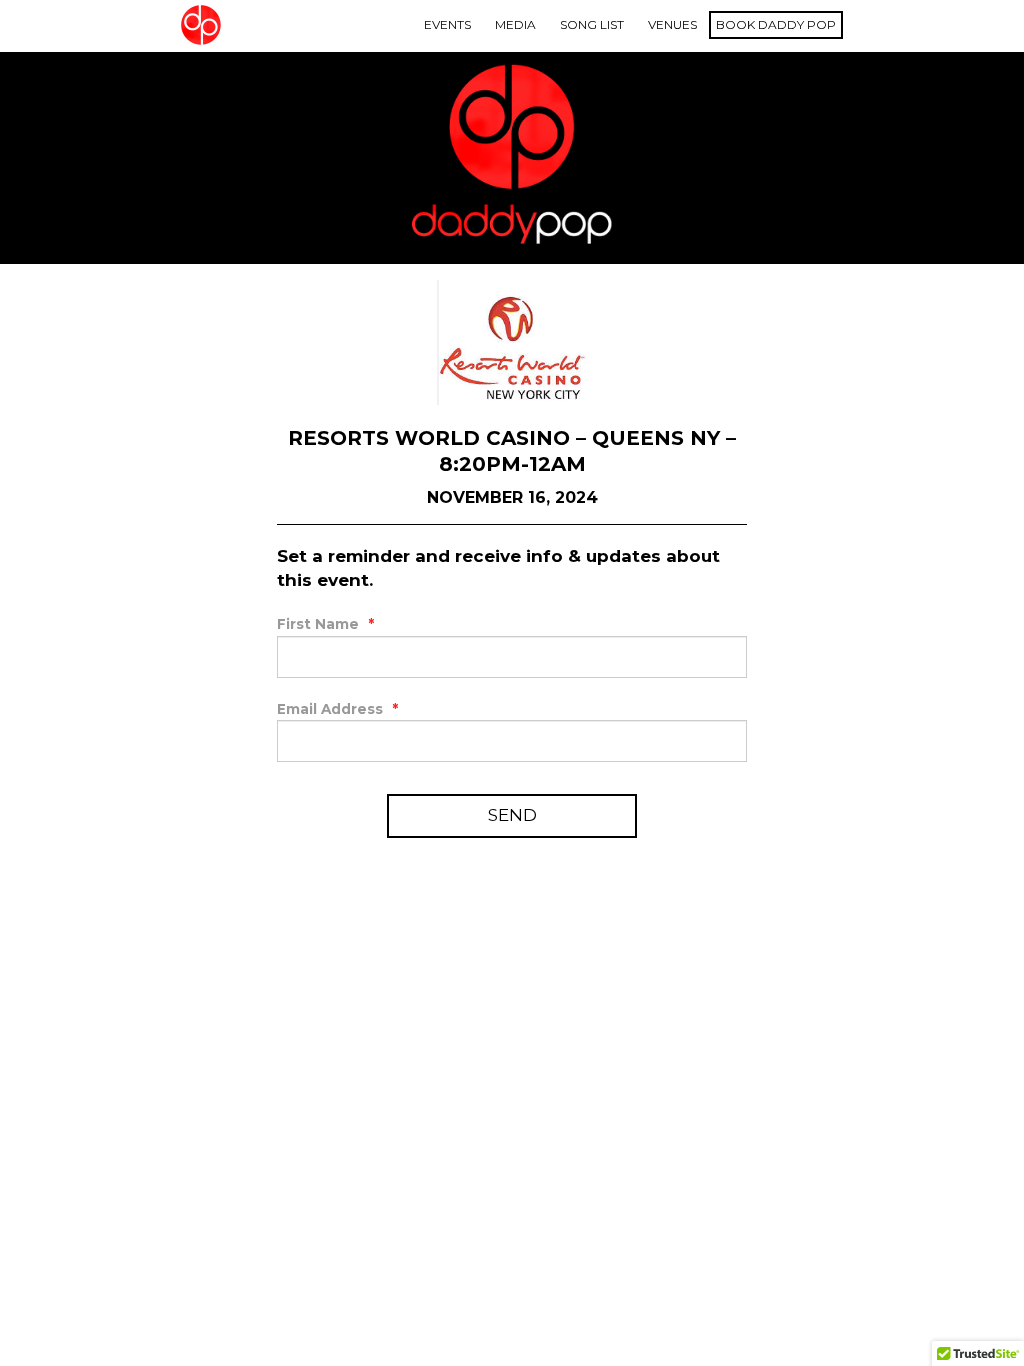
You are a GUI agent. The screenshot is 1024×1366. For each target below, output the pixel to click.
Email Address (337, 709)
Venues (672, 24)
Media (515, 24)
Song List (592, 24)
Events (447, 24)
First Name (325, 624)
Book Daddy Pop (776, 24)
